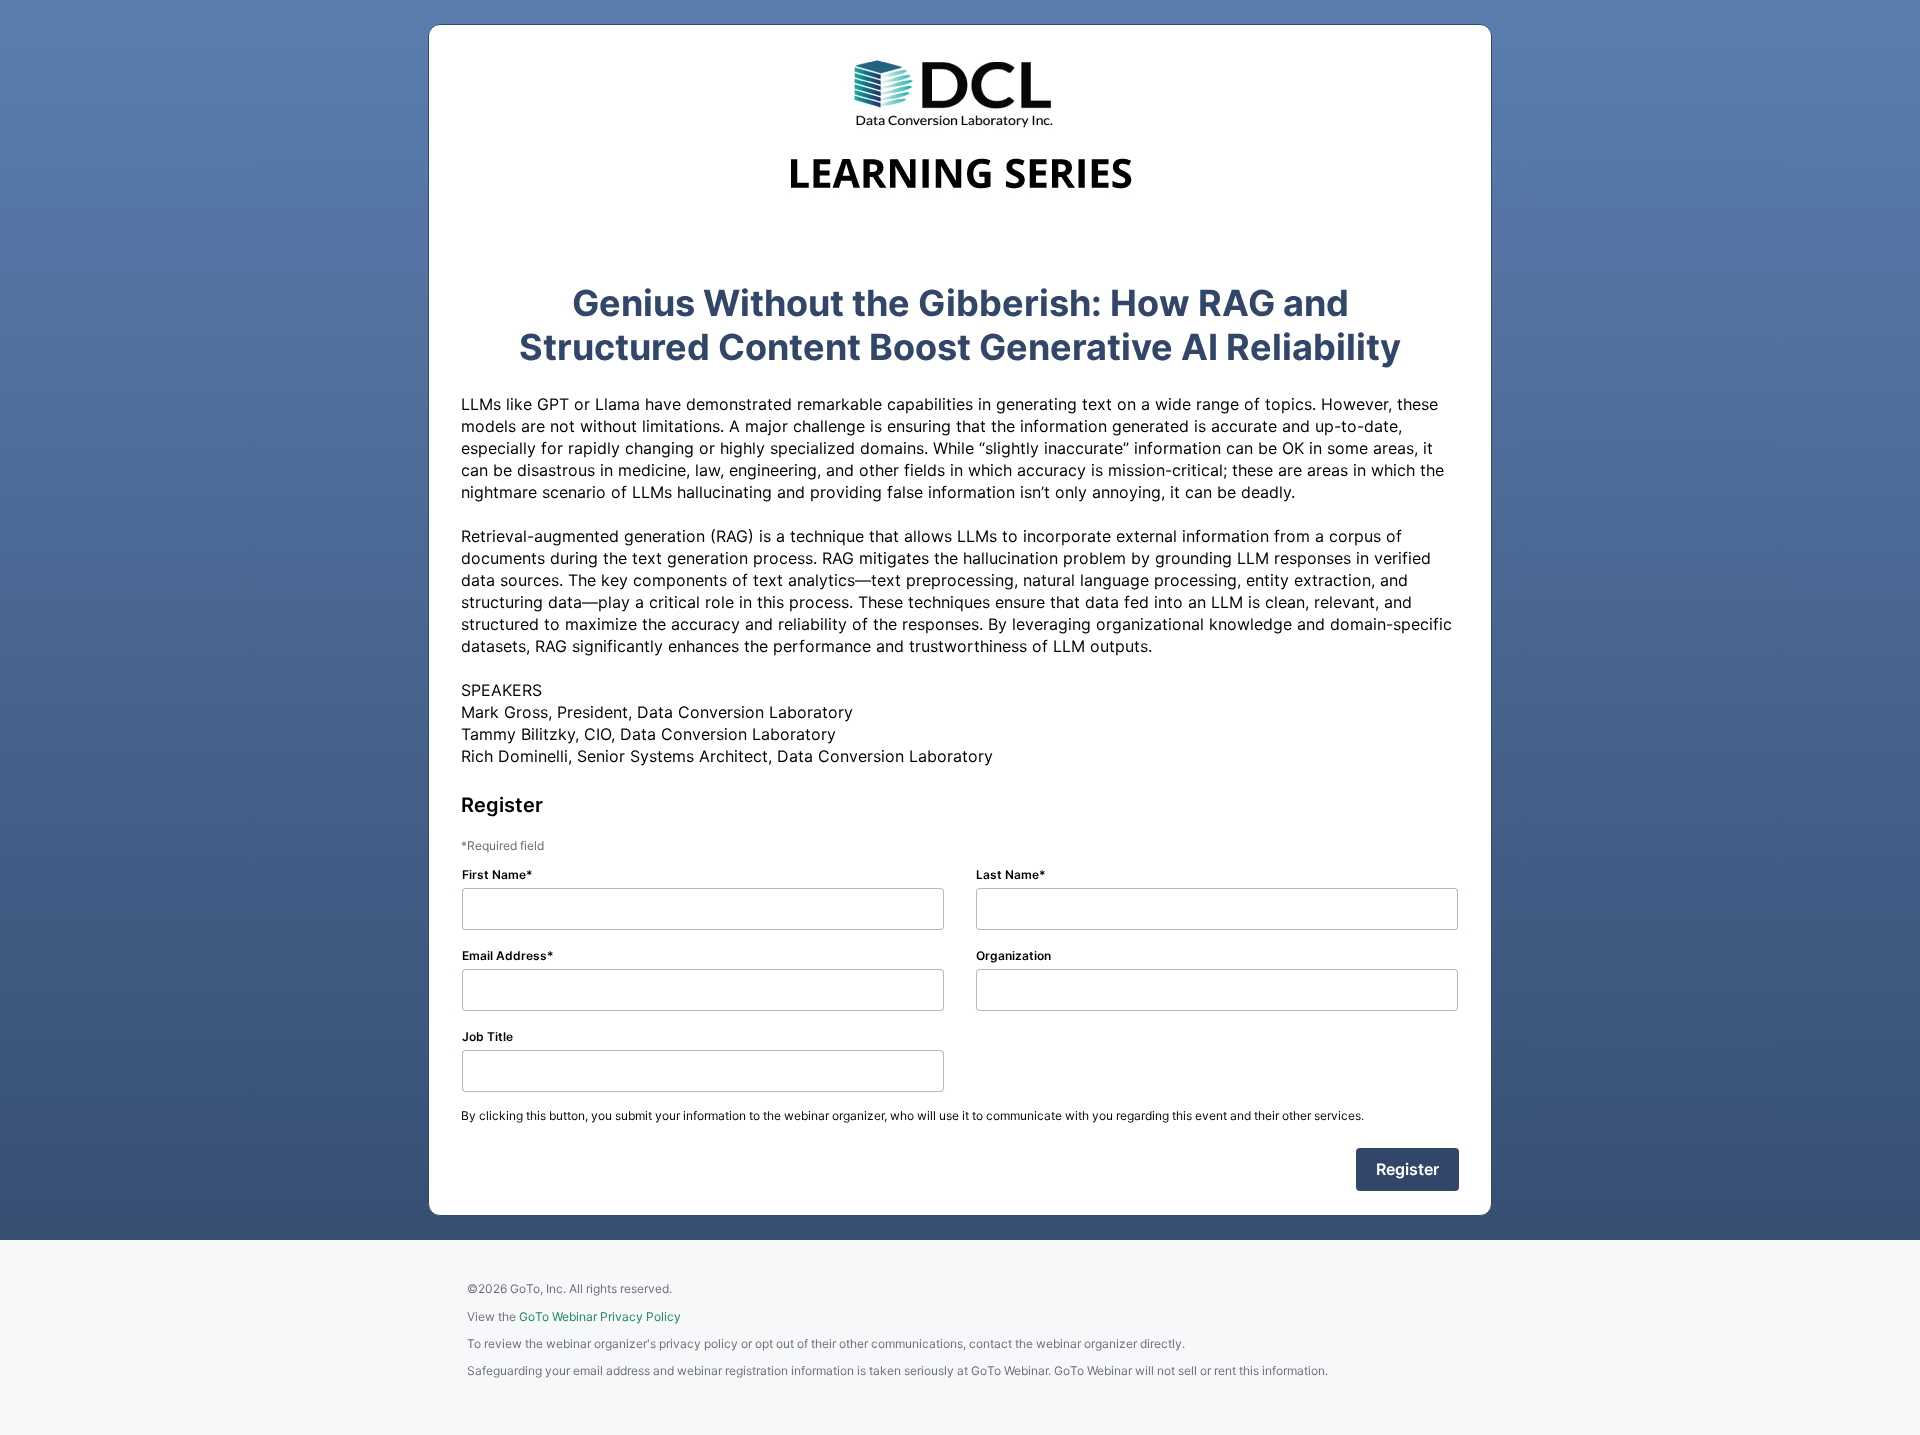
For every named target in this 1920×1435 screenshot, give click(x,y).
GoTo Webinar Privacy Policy (600, 1316)
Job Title (487, 1036)
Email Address (504, 955)
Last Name (1007, 874)
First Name (494, 874)
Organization (1013, 955)
